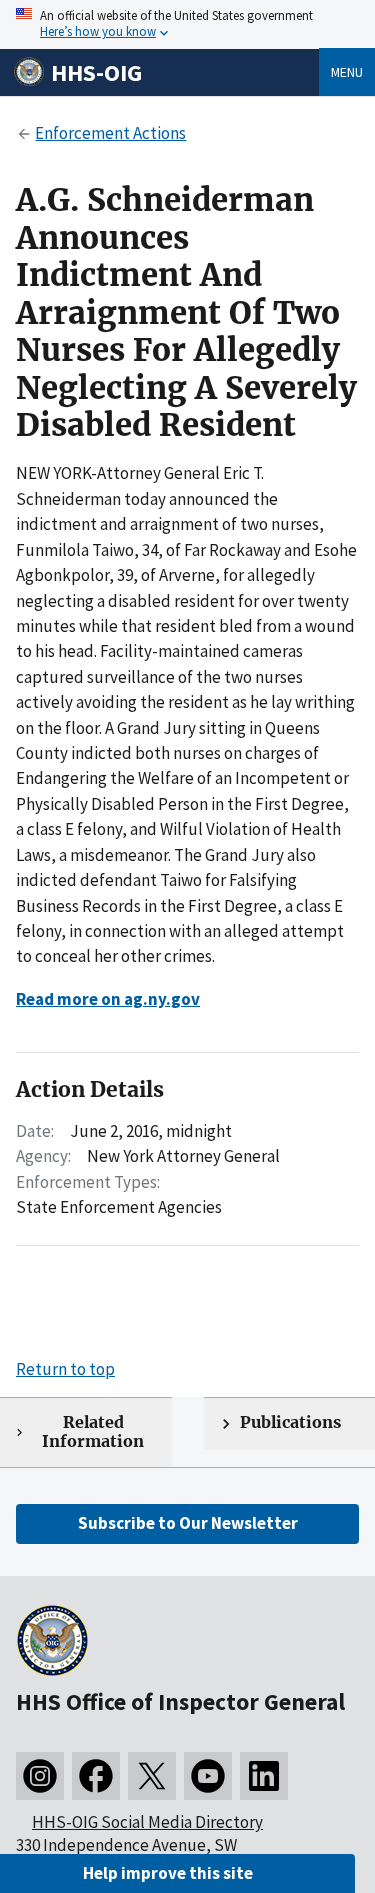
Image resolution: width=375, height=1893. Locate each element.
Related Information (93, 1432)
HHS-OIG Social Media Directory (147, 1822)
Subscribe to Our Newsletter (188, 1523)
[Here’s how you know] (187, 24)
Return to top (65, 1369)
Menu (347, 72)
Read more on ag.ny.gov (108, 999)
